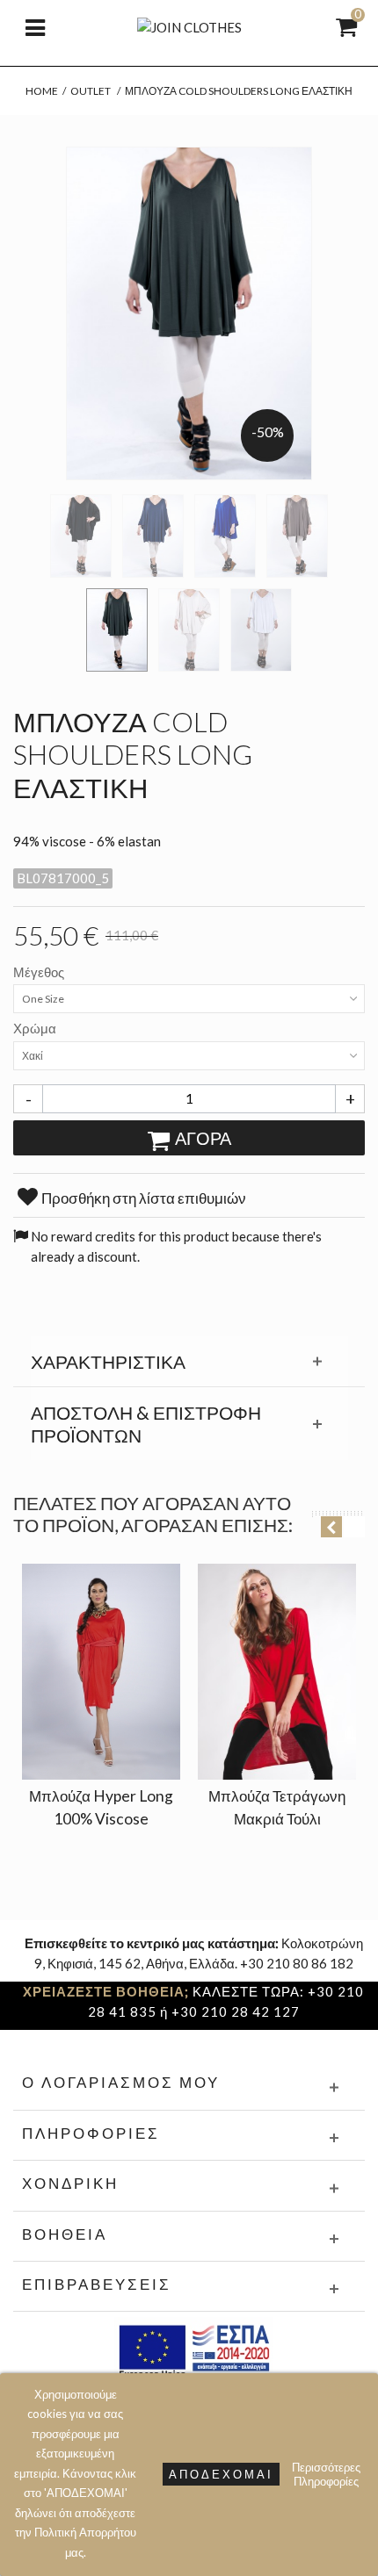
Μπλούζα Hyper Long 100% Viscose (101, 1807)
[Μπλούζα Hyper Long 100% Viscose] (101, 1672)
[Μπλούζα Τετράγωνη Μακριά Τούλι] (277, 1672)
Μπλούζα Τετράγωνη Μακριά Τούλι (277, 1807)
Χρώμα (36, 1028)
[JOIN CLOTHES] (189, 25)
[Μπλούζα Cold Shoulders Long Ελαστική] (81, 536)
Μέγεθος (40, 972)
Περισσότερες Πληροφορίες (326, 2474)
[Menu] (35, 26)
